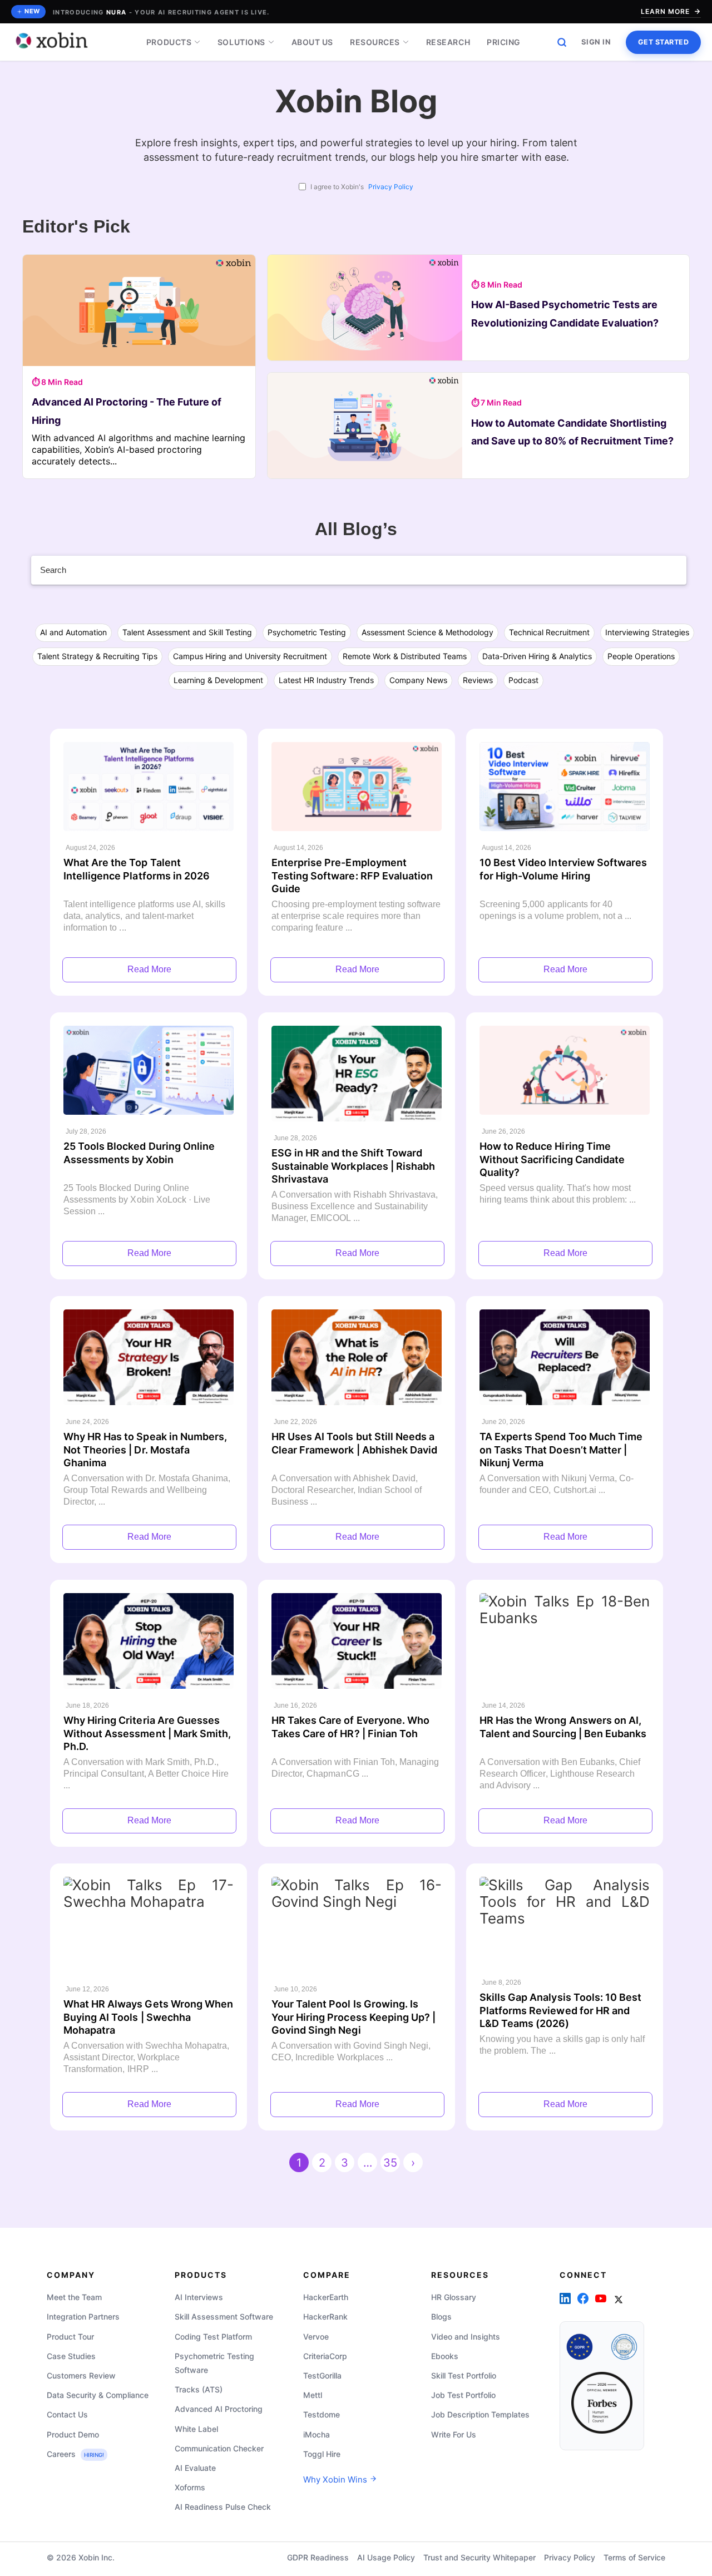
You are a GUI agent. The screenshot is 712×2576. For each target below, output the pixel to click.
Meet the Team (74, 2297)
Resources (375, 42)
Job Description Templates (480, 2414)
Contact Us (67, 2414)
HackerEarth (326, 2297)
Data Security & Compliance (98, 2395)
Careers (75, 2453)
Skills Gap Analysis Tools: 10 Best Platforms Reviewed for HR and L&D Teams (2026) (560, 2010)
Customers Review (81, 2375)
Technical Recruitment (549, 632)
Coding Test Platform (213, 2336)
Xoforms (190, 2487)
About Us (312, 42)
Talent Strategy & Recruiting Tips (97, 656)
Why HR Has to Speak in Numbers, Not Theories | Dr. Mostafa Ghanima (145, 1450)
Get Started (664, 42)
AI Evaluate (195, 2467)
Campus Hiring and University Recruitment (250, 656)
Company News (418, 680)
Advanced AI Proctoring (219, 2409)
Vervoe (316, 2336)
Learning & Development (218, 680)
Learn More (665, 11)
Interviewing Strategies (647, 632)
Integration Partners (83, 2317)
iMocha (317, 2434)
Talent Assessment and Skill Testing (187, 632)
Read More (149, 969)
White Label (196, 2428)
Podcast (523, 680)
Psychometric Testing (307, 632)
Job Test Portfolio (463, 2395)
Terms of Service (634, 2557)
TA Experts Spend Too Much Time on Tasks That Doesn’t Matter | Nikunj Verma (561, 1450)
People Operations (641, 656)
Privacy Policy (391, 187)
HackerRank (325, 2317)
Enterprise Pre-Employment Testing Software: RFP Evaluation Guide (352, 876)
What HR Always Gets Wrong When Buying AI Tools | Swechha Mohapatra (148, 2017)
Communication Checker (219, 2448)
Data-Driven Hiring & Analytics (537, 656)
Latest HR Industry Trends (326, 680)
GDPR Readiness (318, 2557)
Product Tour (70, 2336)
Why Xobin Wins (336, 2479)
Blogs (441, 2317)
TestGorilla (322, 2375)
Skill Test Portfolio (464, 2375)
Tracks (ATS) (199, 2389)
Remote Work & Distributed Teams (405, 656)
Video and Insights (466, 2336)
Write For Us (454, 2434)
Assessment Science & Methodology (427, 632)
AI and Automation (73, 632)
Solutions (241, 42)
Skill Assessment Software (224, 2317)
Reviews (478, 680)
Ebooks (445, 2355)
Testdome (322, 2414)
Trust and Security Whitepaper (479, 2557)
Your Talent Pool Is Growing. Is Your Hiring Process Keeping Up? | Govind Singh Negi (353, 2017)
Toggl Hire (322, 2453)
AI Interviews (199, 2297)
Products (169, 42)
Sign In (596, 42)
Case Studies (71, 2355)
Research (448, 42)
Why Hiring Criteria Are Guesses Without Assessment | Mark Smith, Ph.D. (147, 1733)
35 (390, 2163)
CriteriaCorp (325, 2355)
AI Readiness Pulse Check (223, 2507)
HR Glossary (454, 2297)
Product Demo (73, 2434)
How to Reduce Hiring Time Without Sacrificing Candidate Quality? (552, 1159)
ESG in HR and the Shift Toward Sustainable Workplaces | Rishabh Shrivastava (353, 1166)
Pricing (504, 42)
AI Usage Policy (386, 2557)
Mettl (313, 2395)
